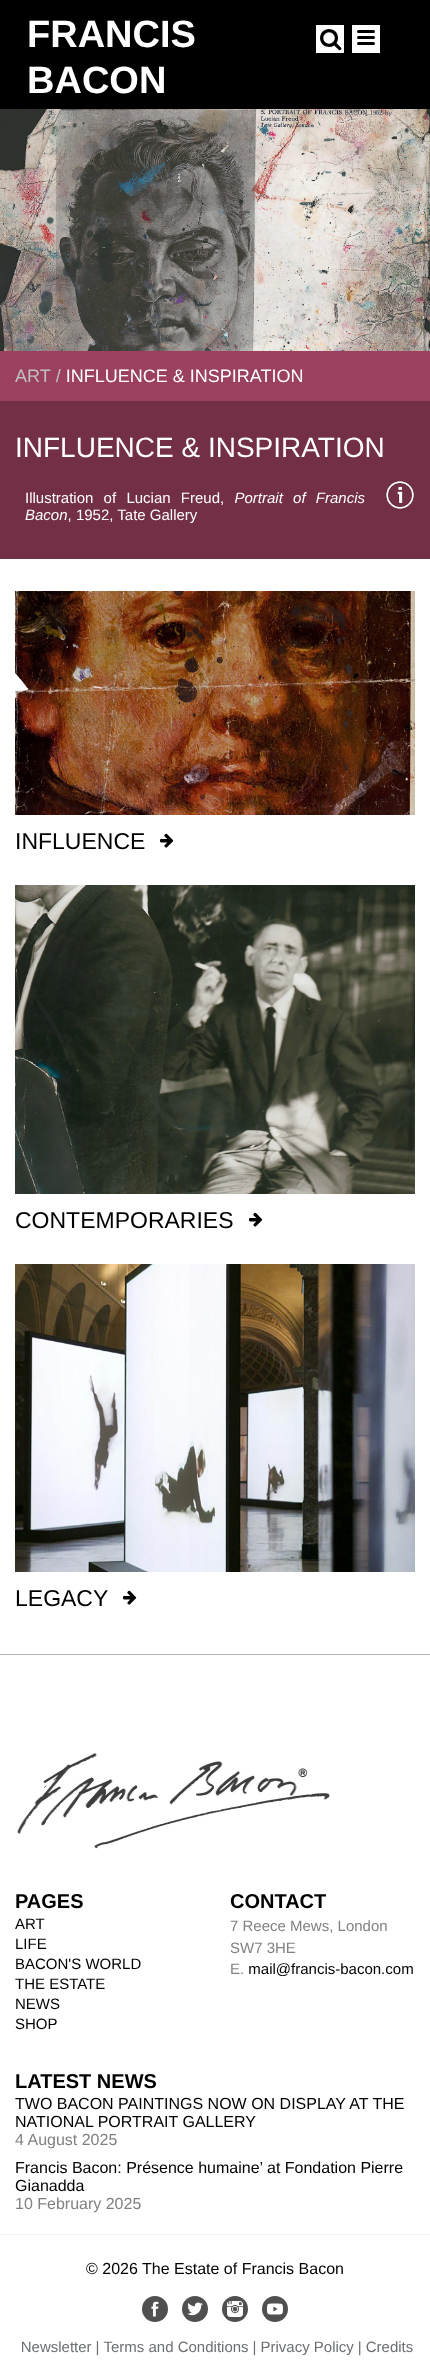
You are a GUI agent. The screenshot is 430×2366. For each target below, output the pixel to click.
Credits (390, 2347)
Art (33, 376)
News (37, 2004)
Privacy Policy (306, 2347)
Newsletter (56, 2347)
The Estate (60, 1984)
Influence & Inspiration (185, 376)
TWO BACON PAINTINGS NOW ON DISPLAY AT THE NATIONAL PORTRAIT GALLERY (209, 2113)
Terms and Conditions (176, 2347)
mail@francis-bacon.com (330, 1969)
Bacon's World (78, 1964)
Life (31, 1944)
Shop (36, 2024)
